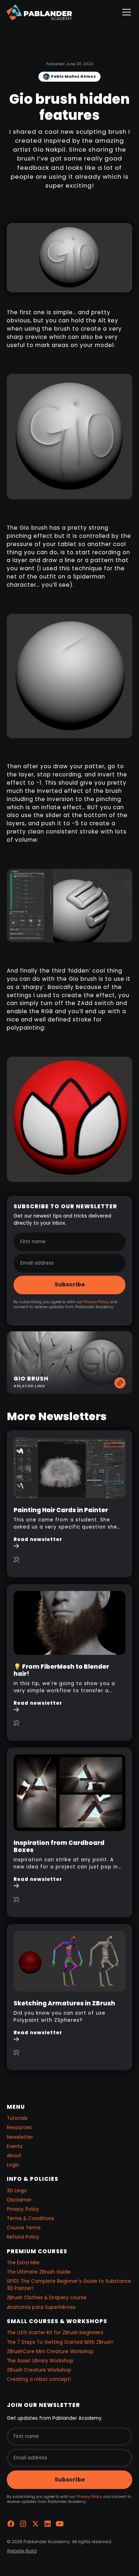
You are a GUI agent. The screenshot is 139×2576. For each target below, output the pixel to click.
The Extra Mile (23, 2263)
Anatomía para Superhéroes (41, 2307)
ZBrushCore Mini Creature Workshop (50, 2351)
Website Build (22, 2551)
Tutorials (17, 2118)
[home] (39, 12)
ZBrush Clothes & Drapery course (47, 2298)
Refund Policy (23, 2237)
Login (13, 2165)
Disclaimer (19, 2200)
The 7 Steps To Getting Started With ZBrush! (60, 2342)
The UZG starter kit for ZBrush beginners (55, 2333)
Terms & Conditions (30, 2218)
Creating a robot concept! (39, 2379)
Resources (19, 2128)
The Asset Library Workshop (40, 2361)
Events (15, 2146)
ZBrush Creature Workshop (39, 2370)
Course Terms (24, 2228)
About (14, 2156)
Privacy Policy (96, 1302)
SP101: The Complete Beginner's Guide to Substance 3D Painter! (69, 2285)
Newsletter (20, 2137)
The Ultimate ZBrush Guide (39, 2272)
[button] (125, 12)
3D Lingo (17, 2191)
